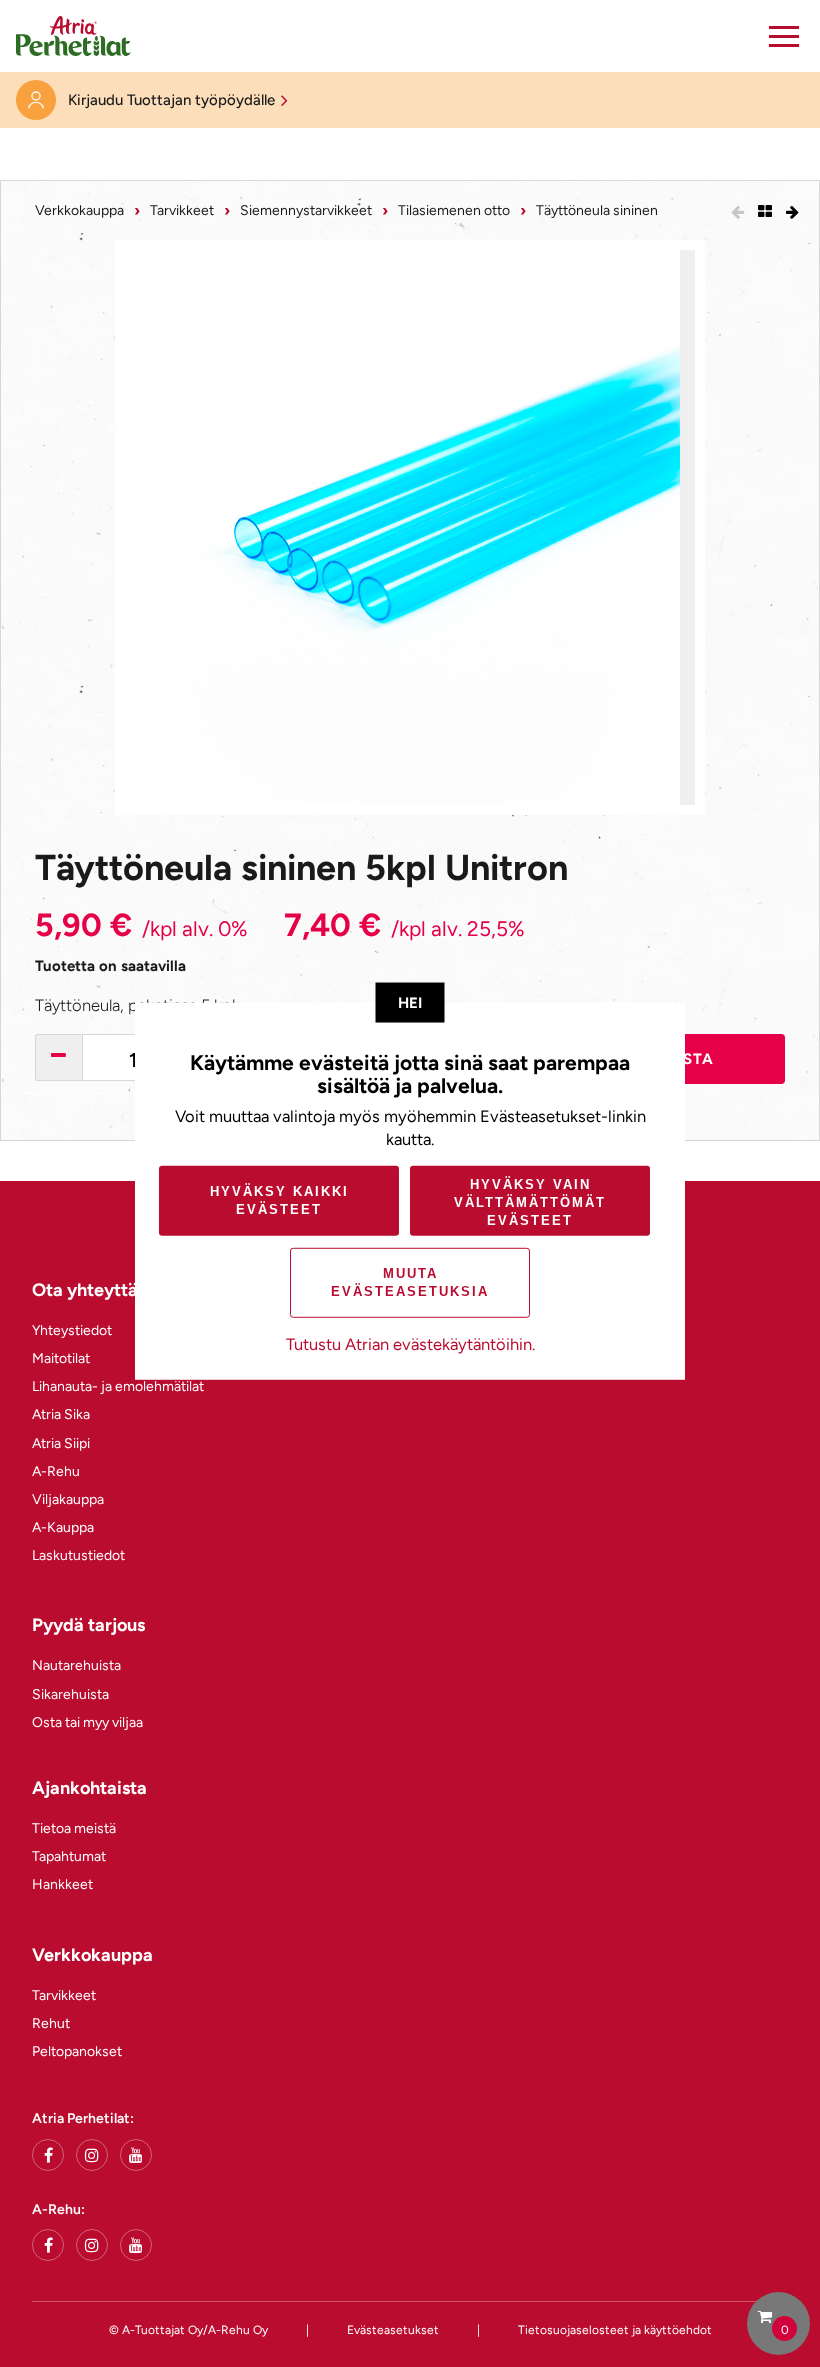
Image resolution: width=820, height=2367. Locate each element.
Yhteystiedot (72, 1330)
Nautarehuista (76, 1665)
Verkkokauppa (79, 210)
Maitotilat (61, 1358)
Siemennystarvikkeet (306, 210)
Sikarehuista (70, 1694)
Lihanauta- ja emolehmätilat (118, 1386)
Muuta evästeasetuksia (410, 1282)
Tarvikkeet (182, 210)
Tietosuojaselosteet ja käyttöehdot (615, 2330)
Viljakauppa (68, 1499)
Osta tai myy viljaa (87, 1722)
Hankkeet (62, 1884)
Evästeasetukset (393, 2330)
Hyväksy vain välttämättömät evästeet (530, 1201)
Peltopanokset (77, 2051)
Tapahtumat (69, 1856)
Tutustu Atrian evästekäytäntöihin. (410, 1344)
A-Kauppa (63, 1527)
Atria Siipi (61, 1443)
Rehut (51, 2023)
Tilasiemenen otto (454, 210)
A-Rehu (56, 1471)
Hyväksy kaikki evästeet (279, 1200)
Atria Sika (61, 1414)
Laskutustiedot (78, 1555)
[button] (784, 36)
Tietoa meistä (74, 1828)
